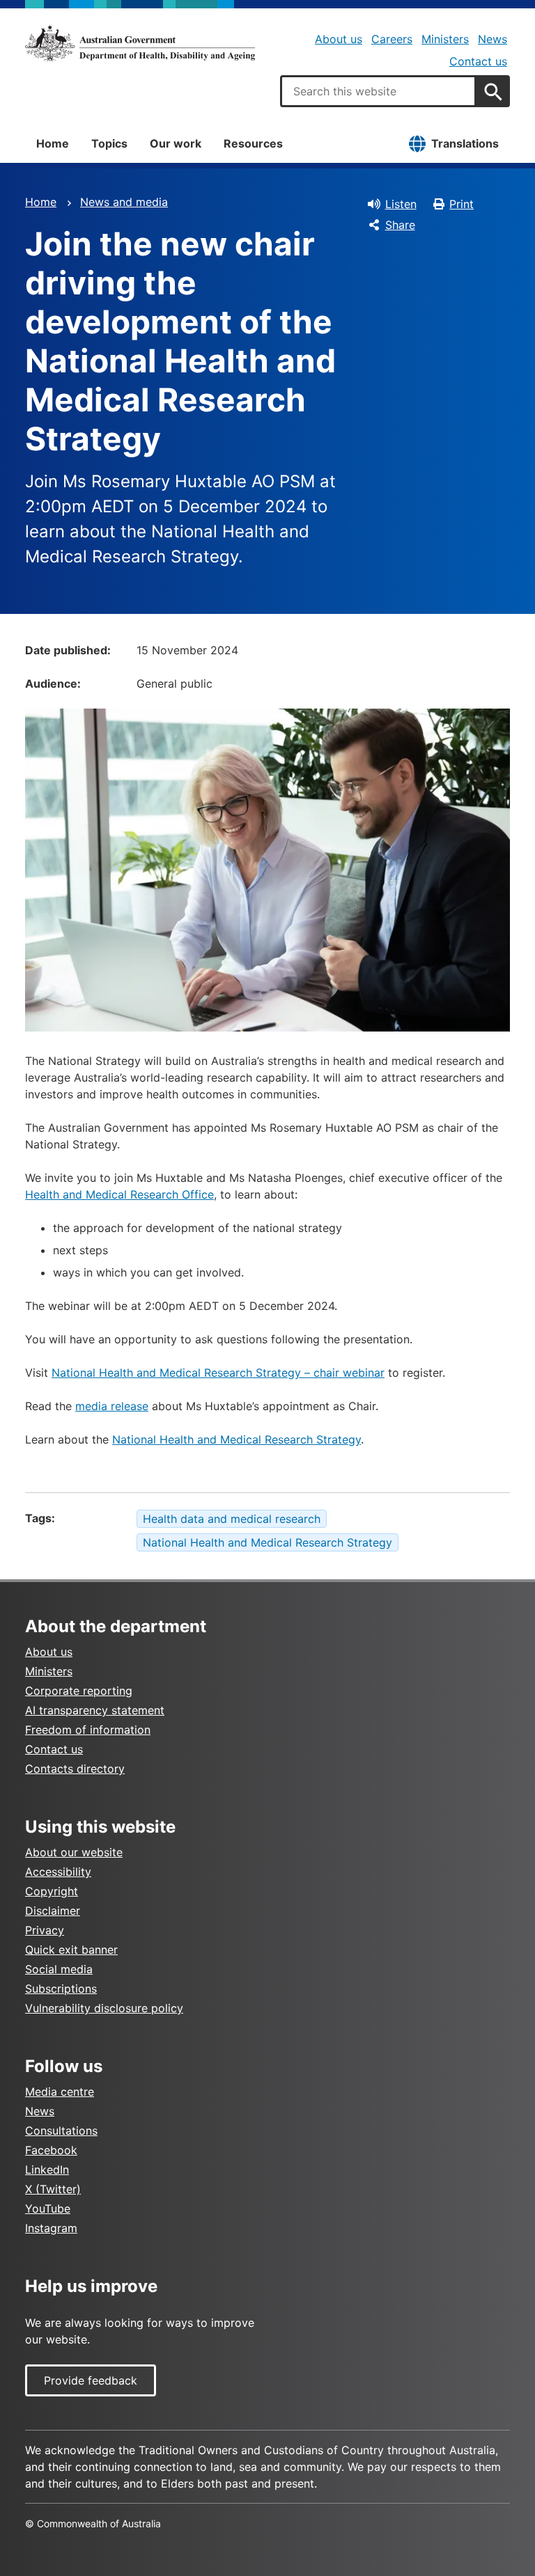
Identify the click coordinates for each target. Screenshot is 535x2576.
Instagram (51, 2228)
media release (112, 1406)
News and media (124, 202)
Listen (401, 204)
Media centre (60, 2092)
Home (53, 143)
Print (462, 204)
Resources (253, 143)
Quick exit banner (71, 1950)
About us (339, 39)
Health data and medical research (232, 1519)
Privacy (45, 1930)
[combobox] (378, 91)
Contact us (478, 61)
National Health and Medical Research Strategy (237, 1439)
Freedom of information (88, 1730)
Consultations (61, 2131)
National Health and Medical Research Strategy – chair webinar (218, 1373)
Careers (392, 39)
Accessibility (58, 1872)
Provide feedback (91, 2380)
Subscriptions (61, 1989)
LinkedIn (47, 2170)
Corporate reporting (79, 1691)
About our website (74, 1852)
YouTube (48, 2208)
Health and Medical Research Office (119, 1194)
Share (400, 225)
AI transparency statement (95, 1710)
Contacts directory (75, 1769)
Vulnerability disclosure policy (104, 2008)
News (493, 39)
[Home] (140, 43)
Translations (465, 143)
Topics (109, 143)
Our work (176, 143)
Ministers (445, 39)
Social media (59, 1969)
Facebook (51, 2150)
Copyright (52, 1891)
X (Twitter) (53, 2189)
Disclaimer (53, 1911)
